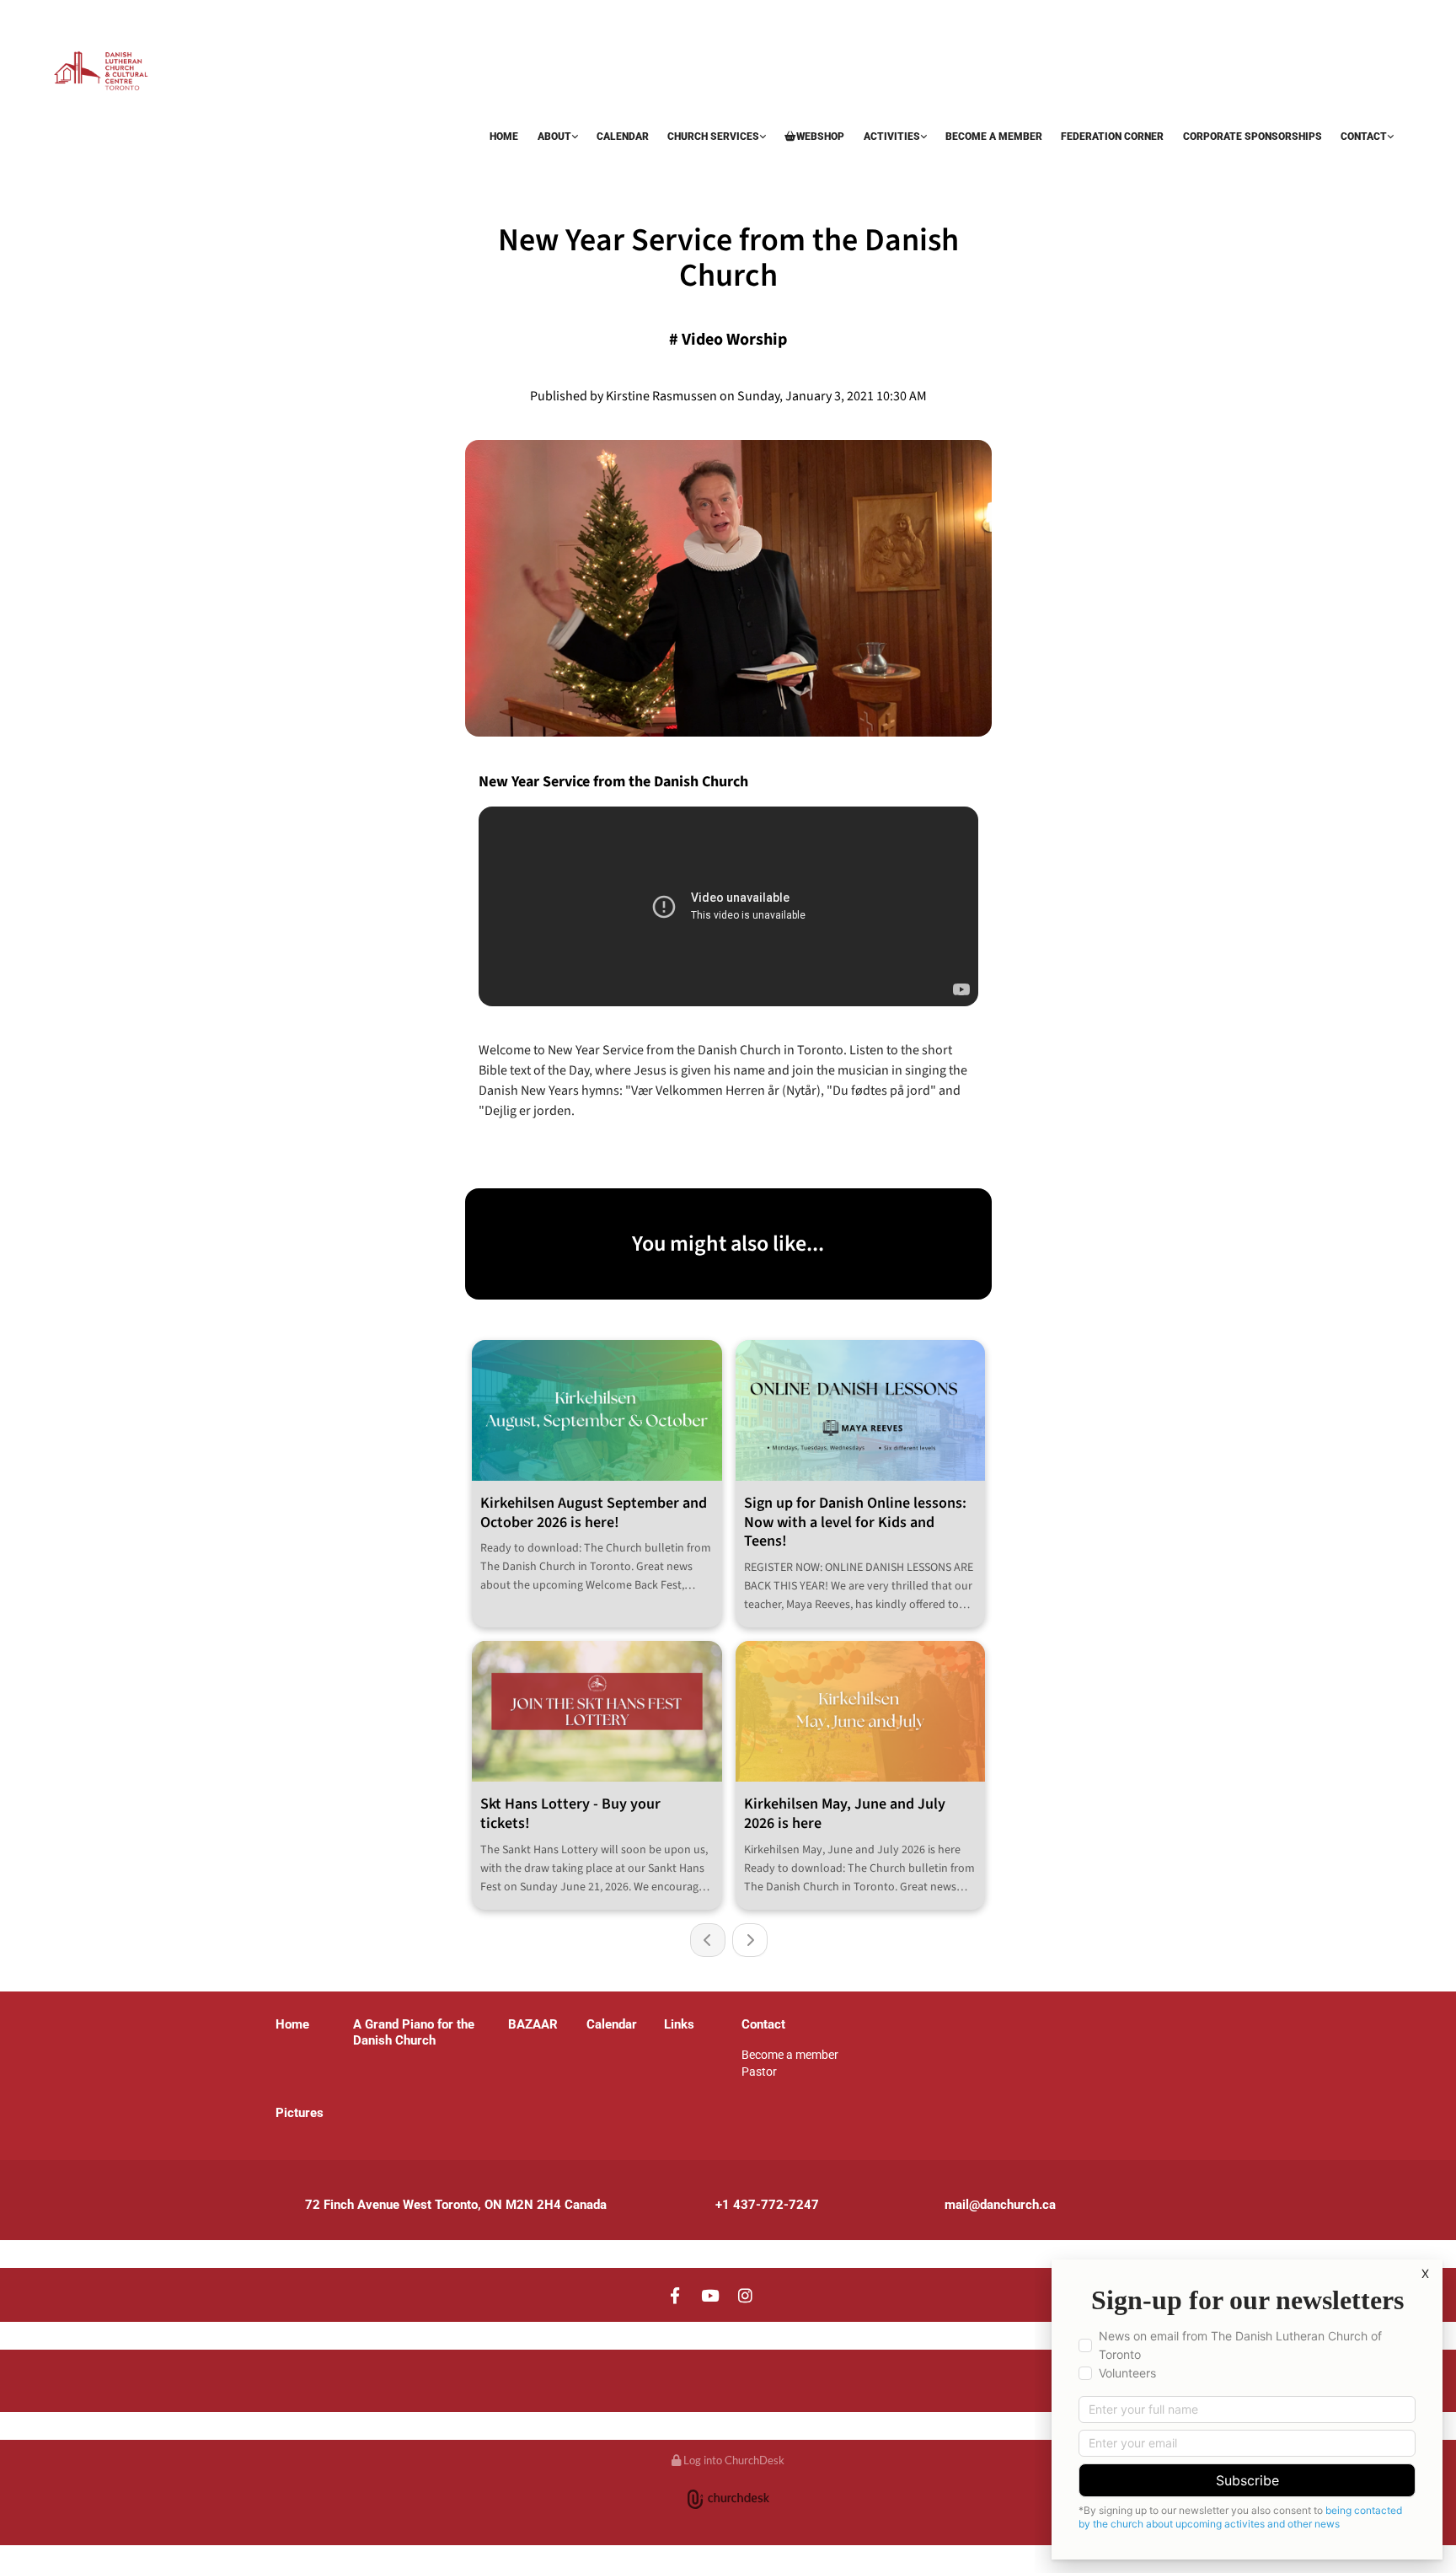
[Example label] (710, 2295)
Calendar (623, 137)
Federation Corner (1112, 137)
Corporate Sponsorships (1253, 137)
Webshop (820, 137)
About (554, 137)
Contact (1364, 137)
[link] (557, 137)
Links (679, 2024)
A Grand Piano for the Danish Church (414, 2032)
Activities (892, 137)
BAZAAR (78, 166)
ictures (304, 2113)
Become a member (994, 137)
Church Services (713, 137)
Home (504, 137)
